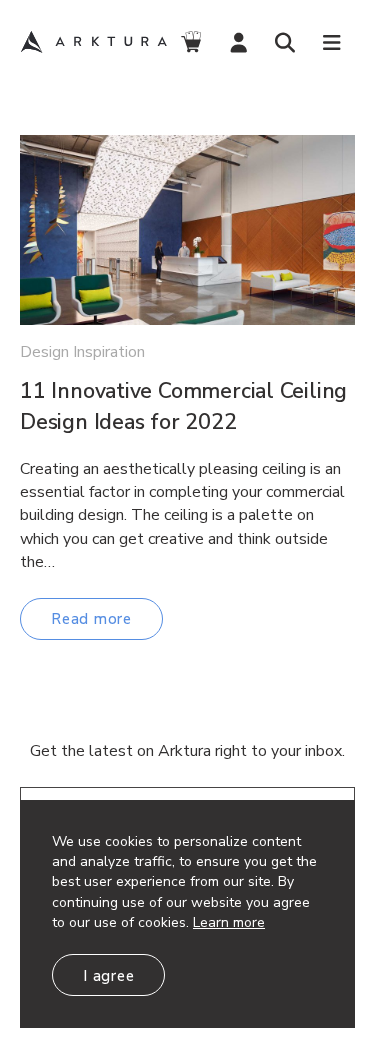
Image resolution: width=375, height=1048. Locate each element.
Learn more (229, 922)
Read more (91, 619)
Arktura (93, 42)
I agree (108, 976)
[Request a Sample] (191, 42)
